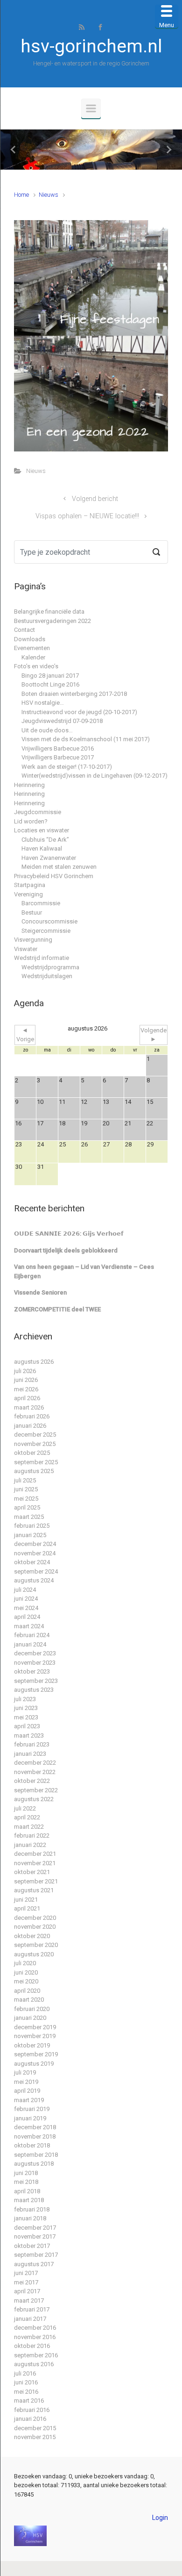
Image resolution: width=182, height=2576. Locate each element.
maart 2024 (29, 1626)
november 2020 (35, 1927)
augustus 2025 (34, 1471)
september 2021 (36, 1881)
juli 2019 (25, 2072)
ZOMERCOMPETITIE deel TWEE (57, 1309)
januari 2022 (30, 1845)
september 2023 (36, 1681)
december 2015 (35, 2428)
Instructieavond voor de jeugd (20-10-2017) (79, 712)
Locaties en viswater (42, 830)
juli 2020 (25, 1963)
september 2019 (36, 2054)
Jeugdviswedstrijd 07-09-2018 (62, 721)
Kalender (33, 657)
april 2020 (27, 1991)
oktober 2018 (32, 2145)
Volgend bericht (95, 499)
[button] (14, 150)
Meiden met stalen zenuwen (59, 867)
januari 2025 (30, 1535)
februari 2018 (32, 2209)
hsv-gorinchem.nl (91, 46)
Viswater (26, 949)
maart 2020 (29, 2000)
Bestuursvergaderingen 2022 (52, 621)
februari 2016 (32, 2410)
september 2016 (36, 2355)
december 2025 (35, 1435)
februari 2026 (32, 1416)
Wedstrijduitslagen (47, 976)
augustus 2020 (34, 1954)
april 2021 (27, 1908)
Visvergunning (33, 940)
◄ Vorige (25, 1035)
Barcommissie (41, 903)
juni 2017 (26, 2273)
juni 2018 (26, 2173)
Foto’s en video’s (36, 666)
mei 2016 (26, 2392)
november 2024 (35, 1553)
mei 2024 (26, 1608)
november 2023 (35, 1663)
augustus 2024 (34, 1580)
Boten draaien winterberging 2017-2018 (74, 694)
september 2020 (36, 1945)
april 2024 (27, 1617)
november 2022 (35, 1772)
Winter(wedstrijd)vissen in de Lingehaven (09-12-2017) (94, 776)
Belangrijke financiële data (49, 612)
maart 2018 (29, 2200)
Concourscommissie (49, 921)
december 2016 (35, 2328)
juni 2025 (26, 1489)
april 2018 (27, 2191)
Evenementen (32, 648)
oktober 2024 (32, 1562)
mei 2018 (26, 2182)
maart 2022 (29, 1827)
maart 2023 (29, 1735)
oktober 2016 (32, 2346)
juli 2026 (25, 1371)
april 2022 (27, 1817)
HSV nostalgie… (43, 703)
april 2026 (27, 1398)
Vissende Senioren (40, 1292)
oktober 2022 (32, 1781)
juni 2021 (26, 1900)
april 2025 (27, 1507)
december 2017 (35, 2228)
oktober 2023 (32, 1671)
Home (21, 195)
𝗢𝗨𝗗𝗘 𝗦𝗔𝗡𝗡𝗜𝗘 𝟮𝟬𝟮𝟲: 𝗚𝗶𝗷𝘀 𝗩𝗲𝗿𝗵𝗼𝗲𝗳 (69, 1234)
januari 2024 (30, 1644)
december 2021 (35, 1854)
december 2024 (35, 1544)
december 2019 (35, 2027)
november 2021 (35, 1863)
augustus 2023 (34, 1690)
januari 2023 (30, 1754)
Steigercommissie (46, 931)
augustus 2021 (34, 1890)
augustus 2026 (34, 1362)
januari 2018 (30, 2218)
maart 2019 (29, 2100)
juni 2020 (26, 1972)
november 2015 (35, 2437)
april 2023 (27, 1726)
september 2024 (36, 1571)
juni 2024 (26, 1599)
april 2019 (27, 2091)
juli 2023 (25, 1699)
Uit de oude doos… (47, 730)
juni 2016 (26, 2382)
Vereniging (28, 894)
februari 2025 (32, 1526)
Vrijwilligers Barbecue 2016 (58, 748)
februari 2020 (32, 2009)
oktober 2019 (32, 2045)
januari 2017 (30, 2319)
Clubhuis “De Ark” (45, 840)
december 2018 (35, 2127)
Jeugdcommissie (38, 812)
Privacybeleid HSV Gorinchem (54, 876)
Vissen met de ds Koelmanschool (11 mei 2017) (86, 739)
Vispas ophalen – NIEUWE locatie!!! (87, 516)
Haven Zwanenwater (49, 858)
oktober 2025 (32, 1453)
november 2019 (35, 2036)
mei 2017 (26, 2282)
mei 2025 (26, 1499)
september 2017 (36, 2255)
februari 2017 (32, 2309)
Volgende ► (154, 1035)
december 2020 (35, 1918)
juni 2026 (26, 1380)
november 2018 (35, 2136)
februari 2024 (32, 1635)
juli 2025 (25, 1480)
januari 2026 (30, 1426)
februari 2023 (32, 1744)
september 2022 (36, 1790)
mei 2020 (26, 1981)
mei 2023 (26, 1717)
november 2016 (35, 2337)
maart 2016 (29, 2401)
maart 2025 (29, 1517)
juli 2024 (25, 1590)
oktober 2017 (32, 2246)
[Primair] (91, 108)
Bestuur (32, 912)
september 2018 (36, 2155)
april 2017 (27, 2291)
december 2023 (35, 1653)
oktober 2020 (32, 1936)
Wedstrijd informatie (42, 958)
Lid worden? (31, 821)
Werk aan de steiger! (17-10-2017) (67, 767)
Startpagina (30, 885)
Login (160, 2518)
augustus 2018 (34, 2164)
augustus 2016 (34, 2364)
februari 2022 (32, 1835)
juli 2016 (25, 2373)
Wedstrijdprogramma (50, 967)
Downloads (30, 639)
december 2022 (35, 1763)
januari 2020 (30, 2018)
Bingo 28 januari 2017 (50, 676)
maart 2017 (29, 2301)
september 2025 (36, 1462)
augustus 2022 (34, 1799)
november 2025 (35, 1444)
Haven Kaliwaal (42, 848)
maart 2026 (29, 1407)
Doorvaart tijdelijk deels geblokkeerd (66, 1250)
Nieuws (49, 195)
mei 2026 (26, 1389)
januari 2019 (30, 2118)
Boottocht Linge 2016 (50, 684)
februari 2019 (32, 2109)
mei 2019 (26, 2082)
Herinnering (29, 785)
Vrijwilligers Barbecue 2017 (58, 757)
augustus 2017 (34, 2264)
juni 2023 (26, 1708)
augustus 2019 (34, 2064)
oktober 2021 (32, 1872)
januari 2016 (30, 2419)
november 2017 (35, 2236)
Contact (24, 630)
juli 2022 (25, 1808)
